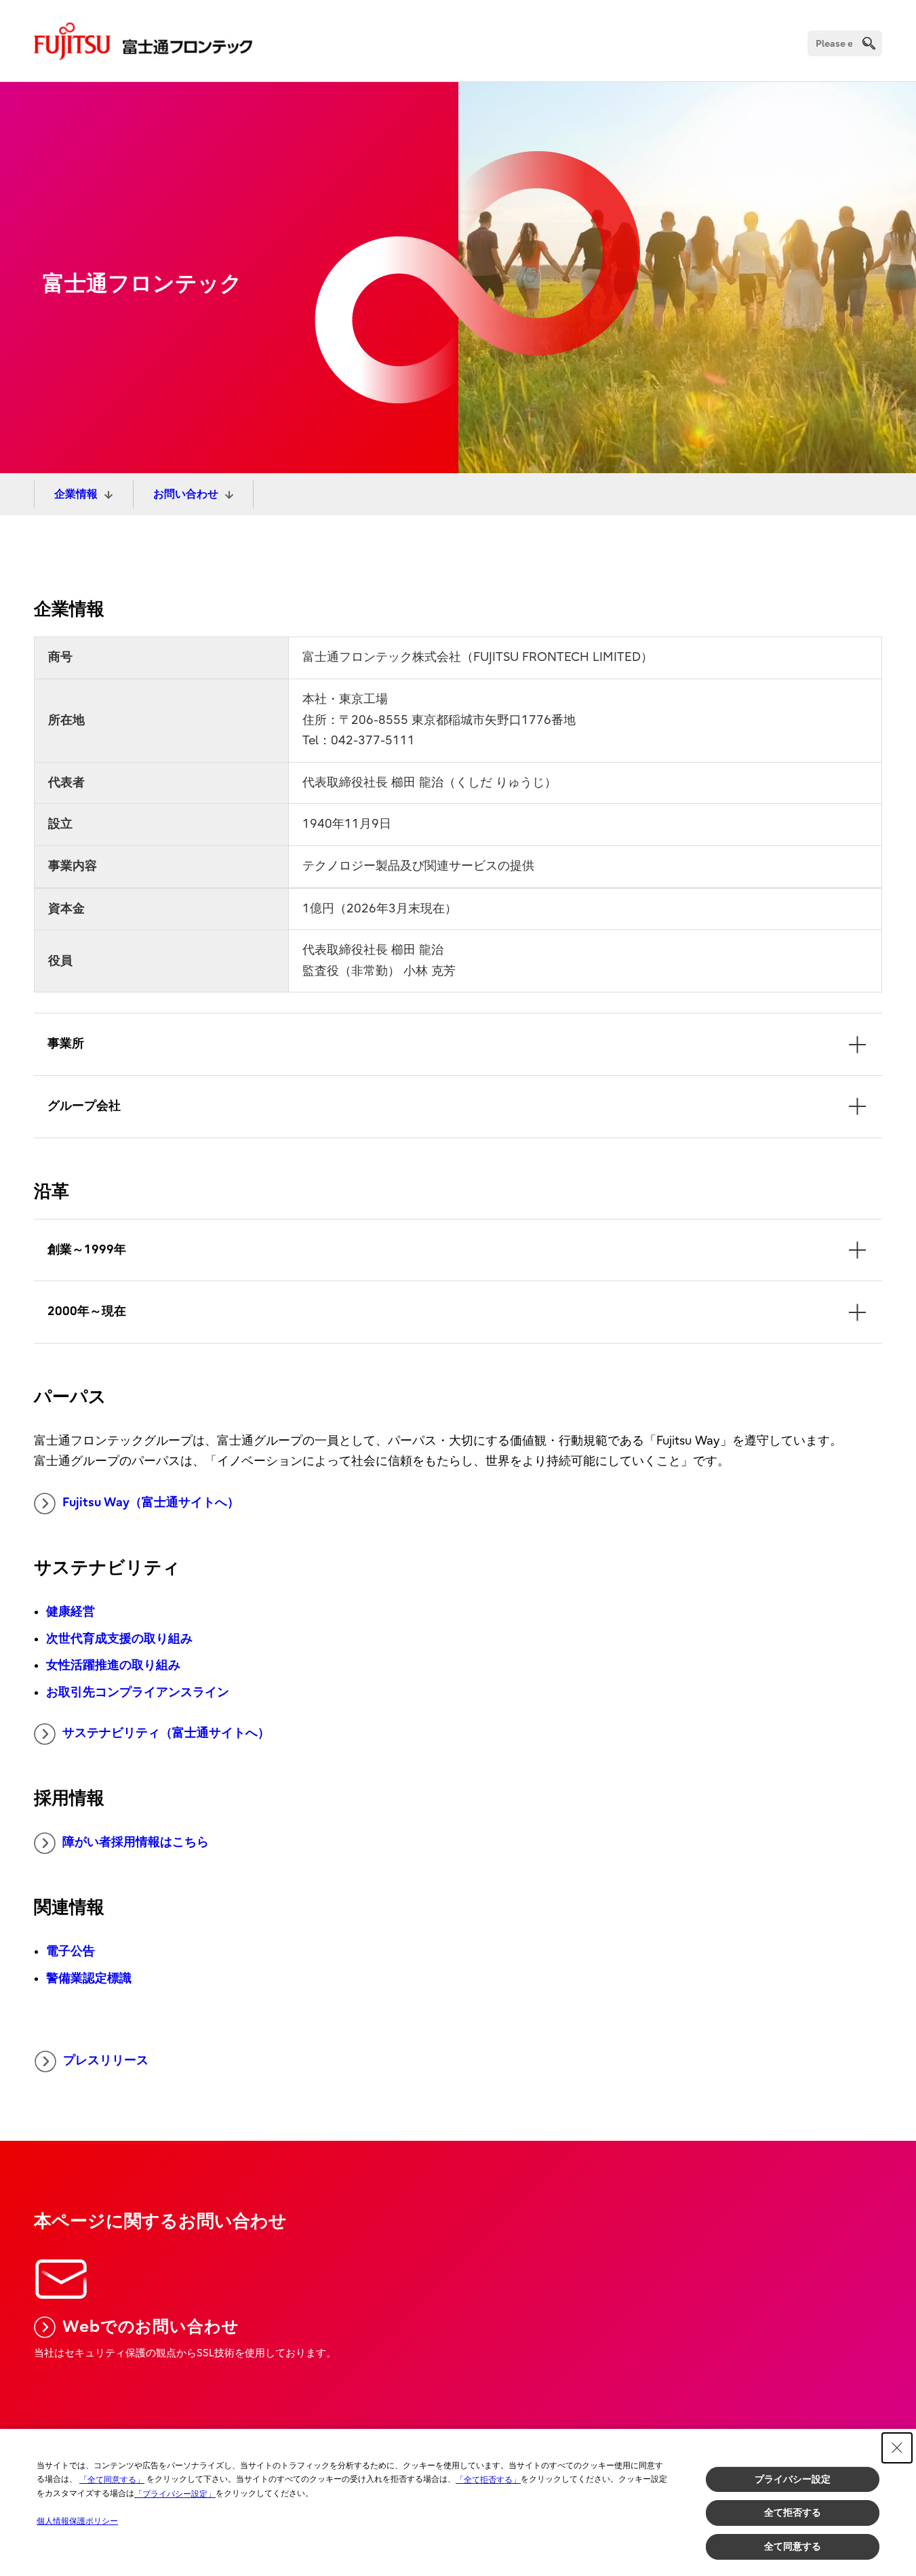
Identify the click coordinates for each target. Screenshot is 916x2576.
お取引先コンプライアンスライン (138, 1692)
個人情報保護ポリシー (77, 2521)
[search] (869, 43)
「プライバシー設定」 (175, 2494)
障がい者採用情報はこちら (136, 1842)
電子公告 (71, 1951)
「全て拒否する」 (488, 2480)
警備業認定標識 (89, 1978)
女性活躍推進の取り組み (113, 1665)
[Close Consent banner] (897, 2448)
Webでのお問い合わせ (151, 2327)
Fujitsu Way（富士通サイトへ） (151, 1503)
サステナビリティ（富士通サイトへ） (166, 1733)
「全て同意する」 (112, 2480)
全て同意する (793, 2546)
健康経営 (71, 1612)
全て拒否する (793, 2512)
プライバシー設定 (793, 2479)
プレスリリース (106, 2060)
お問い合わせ (186, 494)
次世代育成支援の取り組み (119, 1639)
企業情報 (76, 494)
